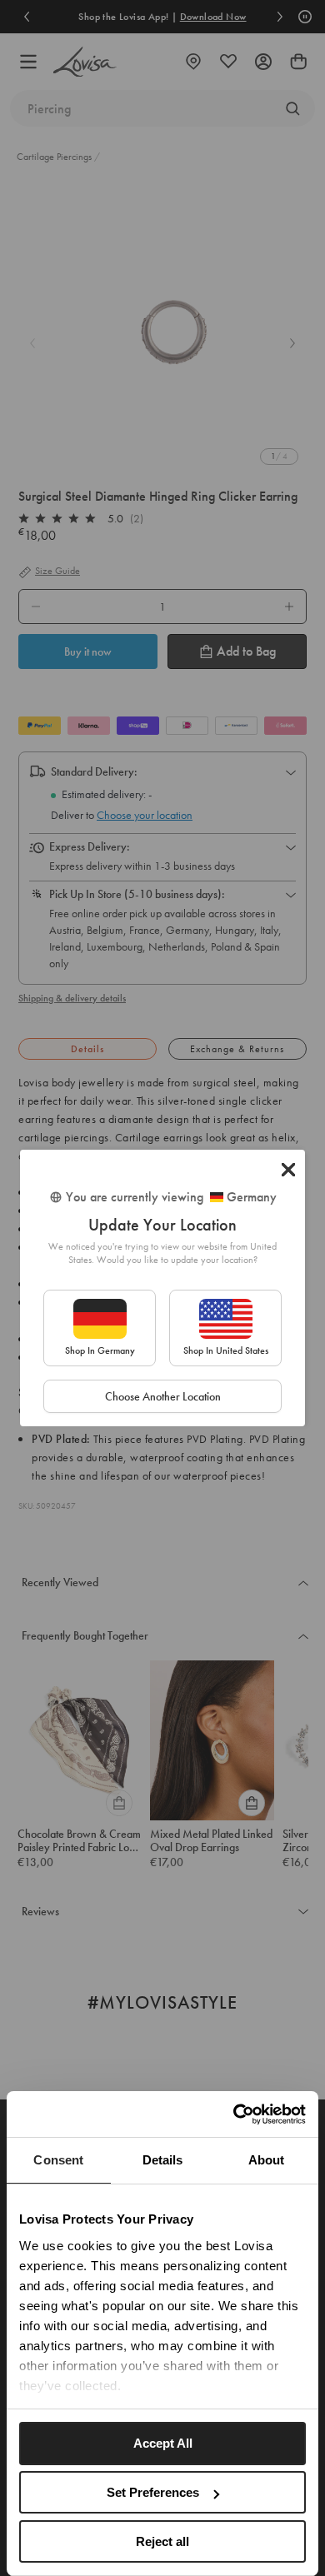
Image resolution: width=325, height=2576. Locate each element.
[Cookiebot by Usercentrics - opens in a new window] (234, 2114)
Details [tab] (163, 2160)
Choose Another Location (163, 1396)
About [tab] (267, 2160)
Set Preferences (153, 2492)
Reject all (162, 2541)
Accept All (163, 2443)
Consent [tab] (58, 2160)
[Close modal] (288, 1170)
